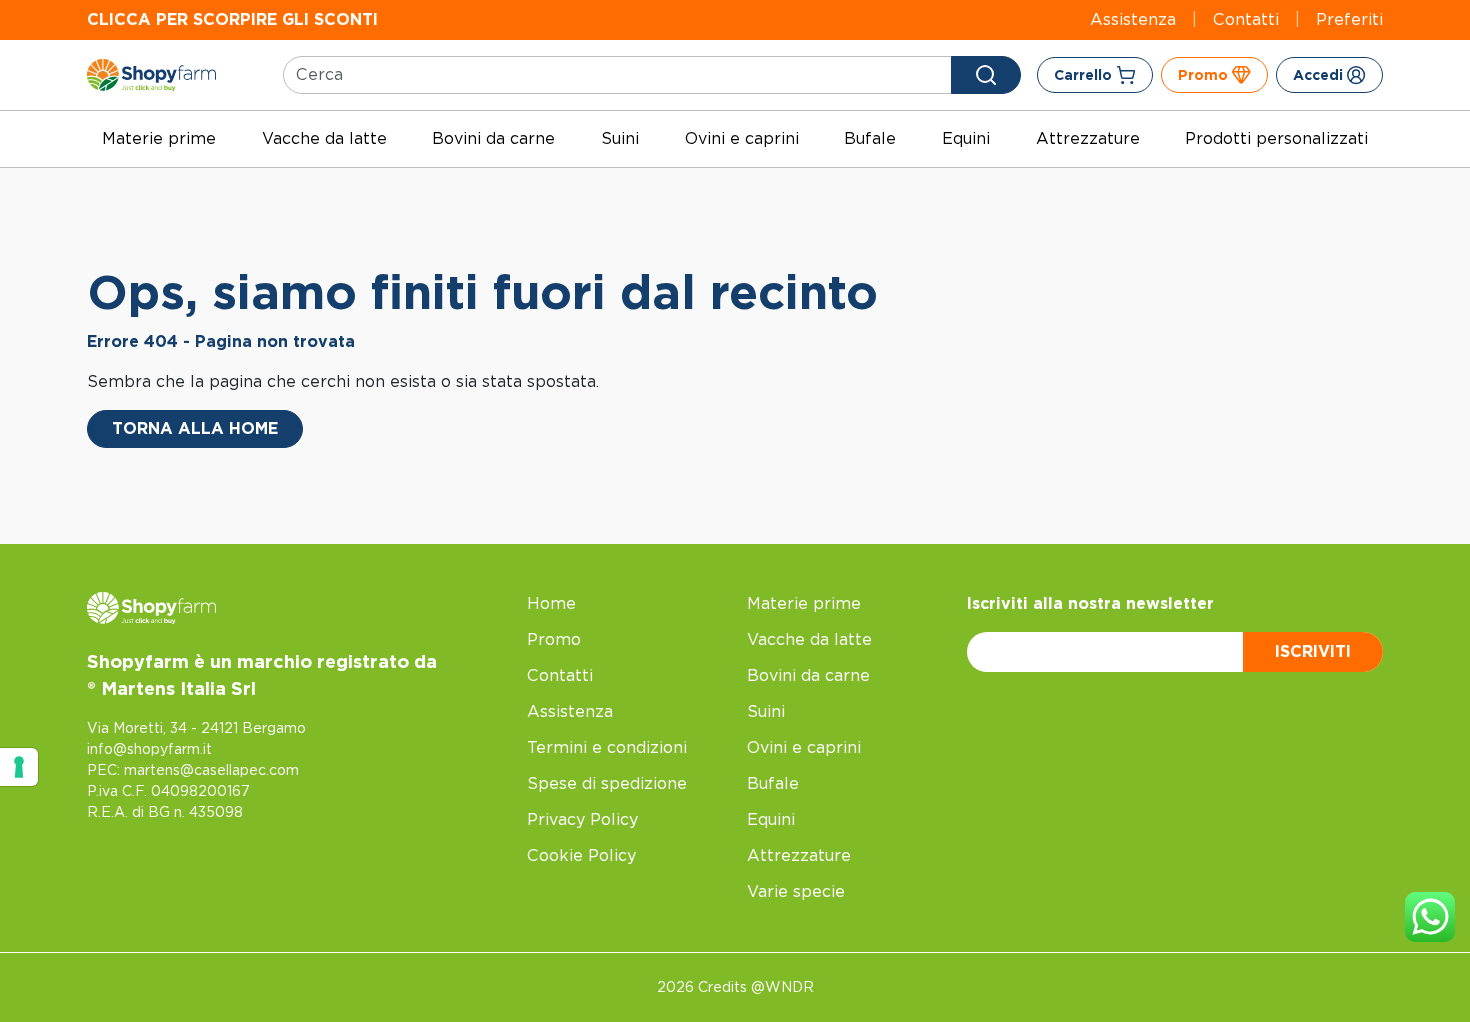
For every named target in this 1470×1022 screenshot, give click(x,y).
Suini (620, 138)
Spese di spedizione (607, 783)
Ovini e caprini (742, 138)
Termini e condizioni (607, 747)
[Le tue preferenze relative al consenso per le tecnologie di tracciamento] (19, 767)
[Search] (986, 75)
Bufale (870, 138)
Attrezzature (1088, 138)
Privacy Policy (582, 819)
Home (551, 603)
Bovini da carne (493, 138)
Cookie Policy (581, 855)
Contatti (1246, 19)
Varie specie (796, 891)
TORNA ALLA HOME (195, 428)
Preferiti (1349, 19)
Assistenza (1133, 19)
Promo (554, 639)
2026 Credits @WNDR (735, 987)
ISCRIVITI (1313, 651)
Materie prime (159, 138)
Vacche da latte (324, 138)
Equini (966, 138)
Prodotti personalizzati (1276, 138)
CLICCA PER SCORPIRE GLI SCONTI (232, 19)
